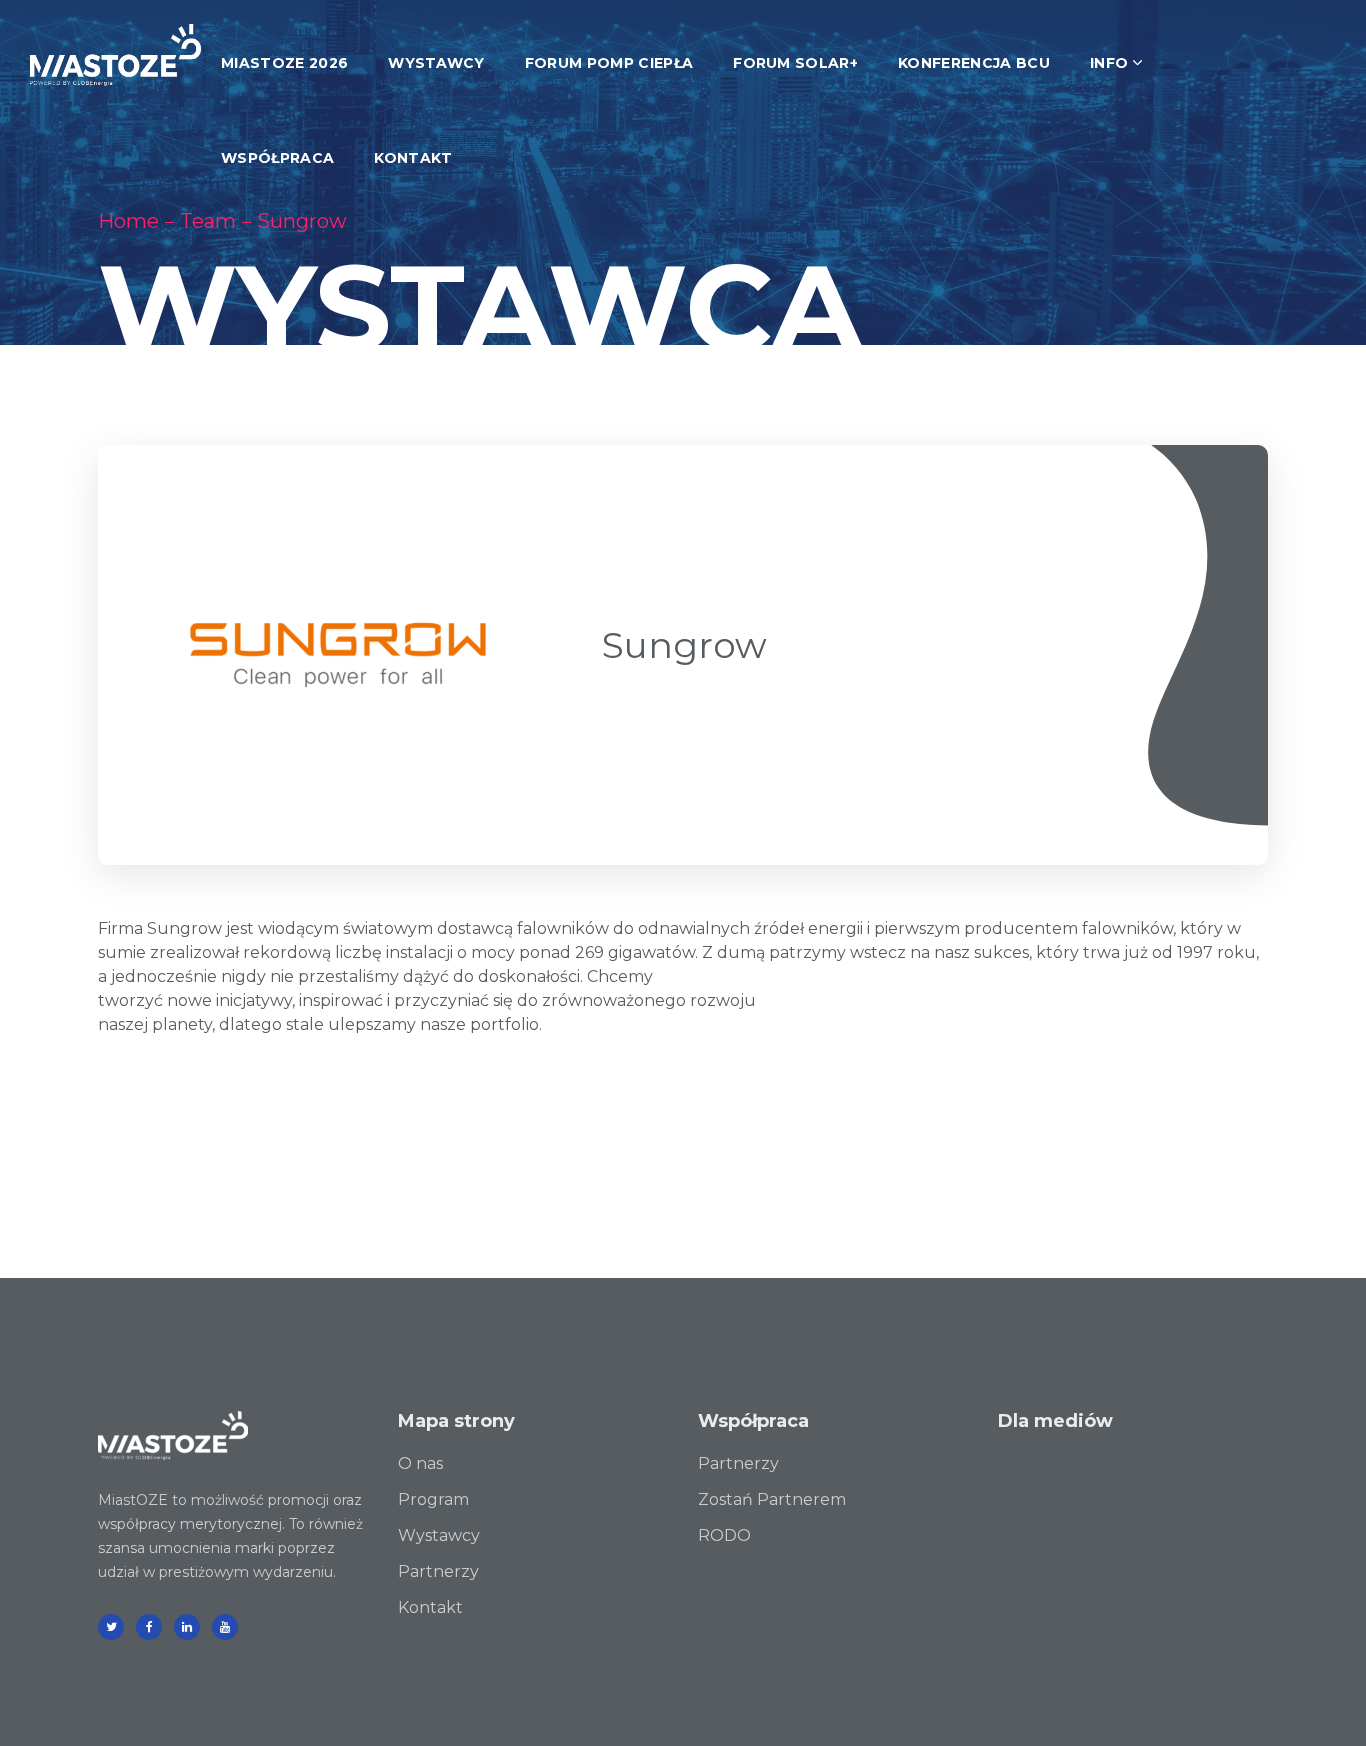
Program (433, 1499)
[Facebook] (149, 1627)
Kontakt (430, 1607)
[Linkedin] (187, 1627)
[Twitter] (111, 1627)
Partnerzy (438, 1571)
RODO (724, 1535)
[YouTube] (225, 1627)
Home (128, 221)
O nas (420, 1463)
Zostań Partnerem (772, 1499)
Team (208, 221)
